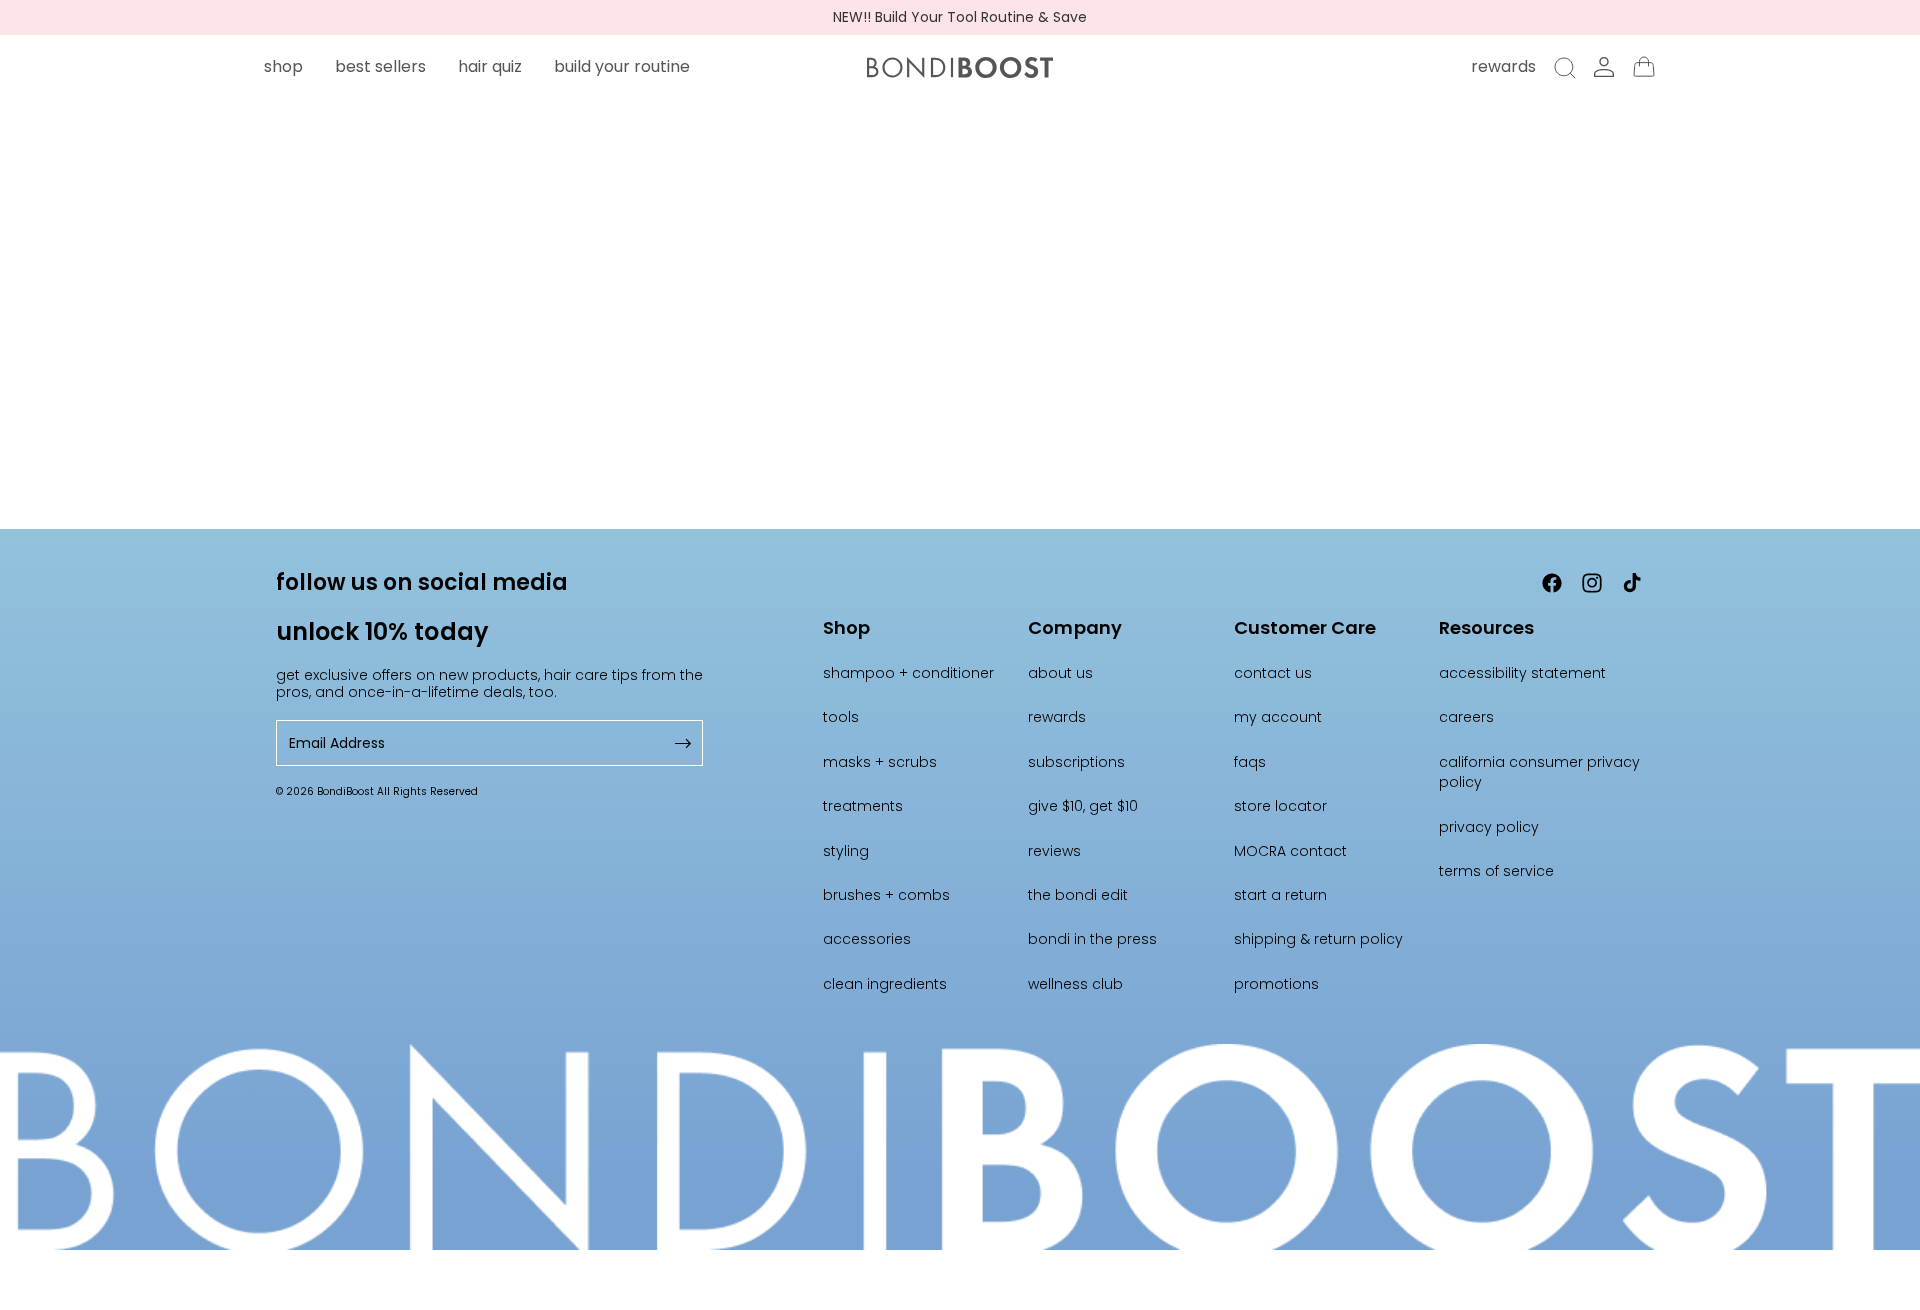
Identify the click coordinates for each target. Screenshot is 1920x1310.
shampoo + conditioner (908, 673)
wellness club (1075, 984)
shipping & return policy (1318, 939)
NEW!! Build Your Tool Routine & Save (960, 17)
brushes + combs (886, 895)
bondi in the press (1092, 939)
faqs (1250, 762)
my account (1278, 717)
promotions (1276, 984)
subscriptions (1076, 762)
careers (1466, 717)
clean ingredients (885, 984)
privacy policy (1489, 827)
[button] (283, 66)
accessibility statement (1522, 673)
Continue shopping (960, 394)
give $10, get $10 (1083, 806)
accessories (867, 939)
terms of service (1496, 871)
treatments (863, 806)
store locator (1280, 806)
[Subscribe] (681, 743)
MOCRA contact (1290, 851)
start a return (1280, 895)
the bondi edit (1078, 895)
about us (1060, 673)
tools (841, 717)
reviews (1054, 851)
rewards (1057, 717)
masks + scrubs (880, 762)
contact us (1273, 673)
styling (846, 851)
